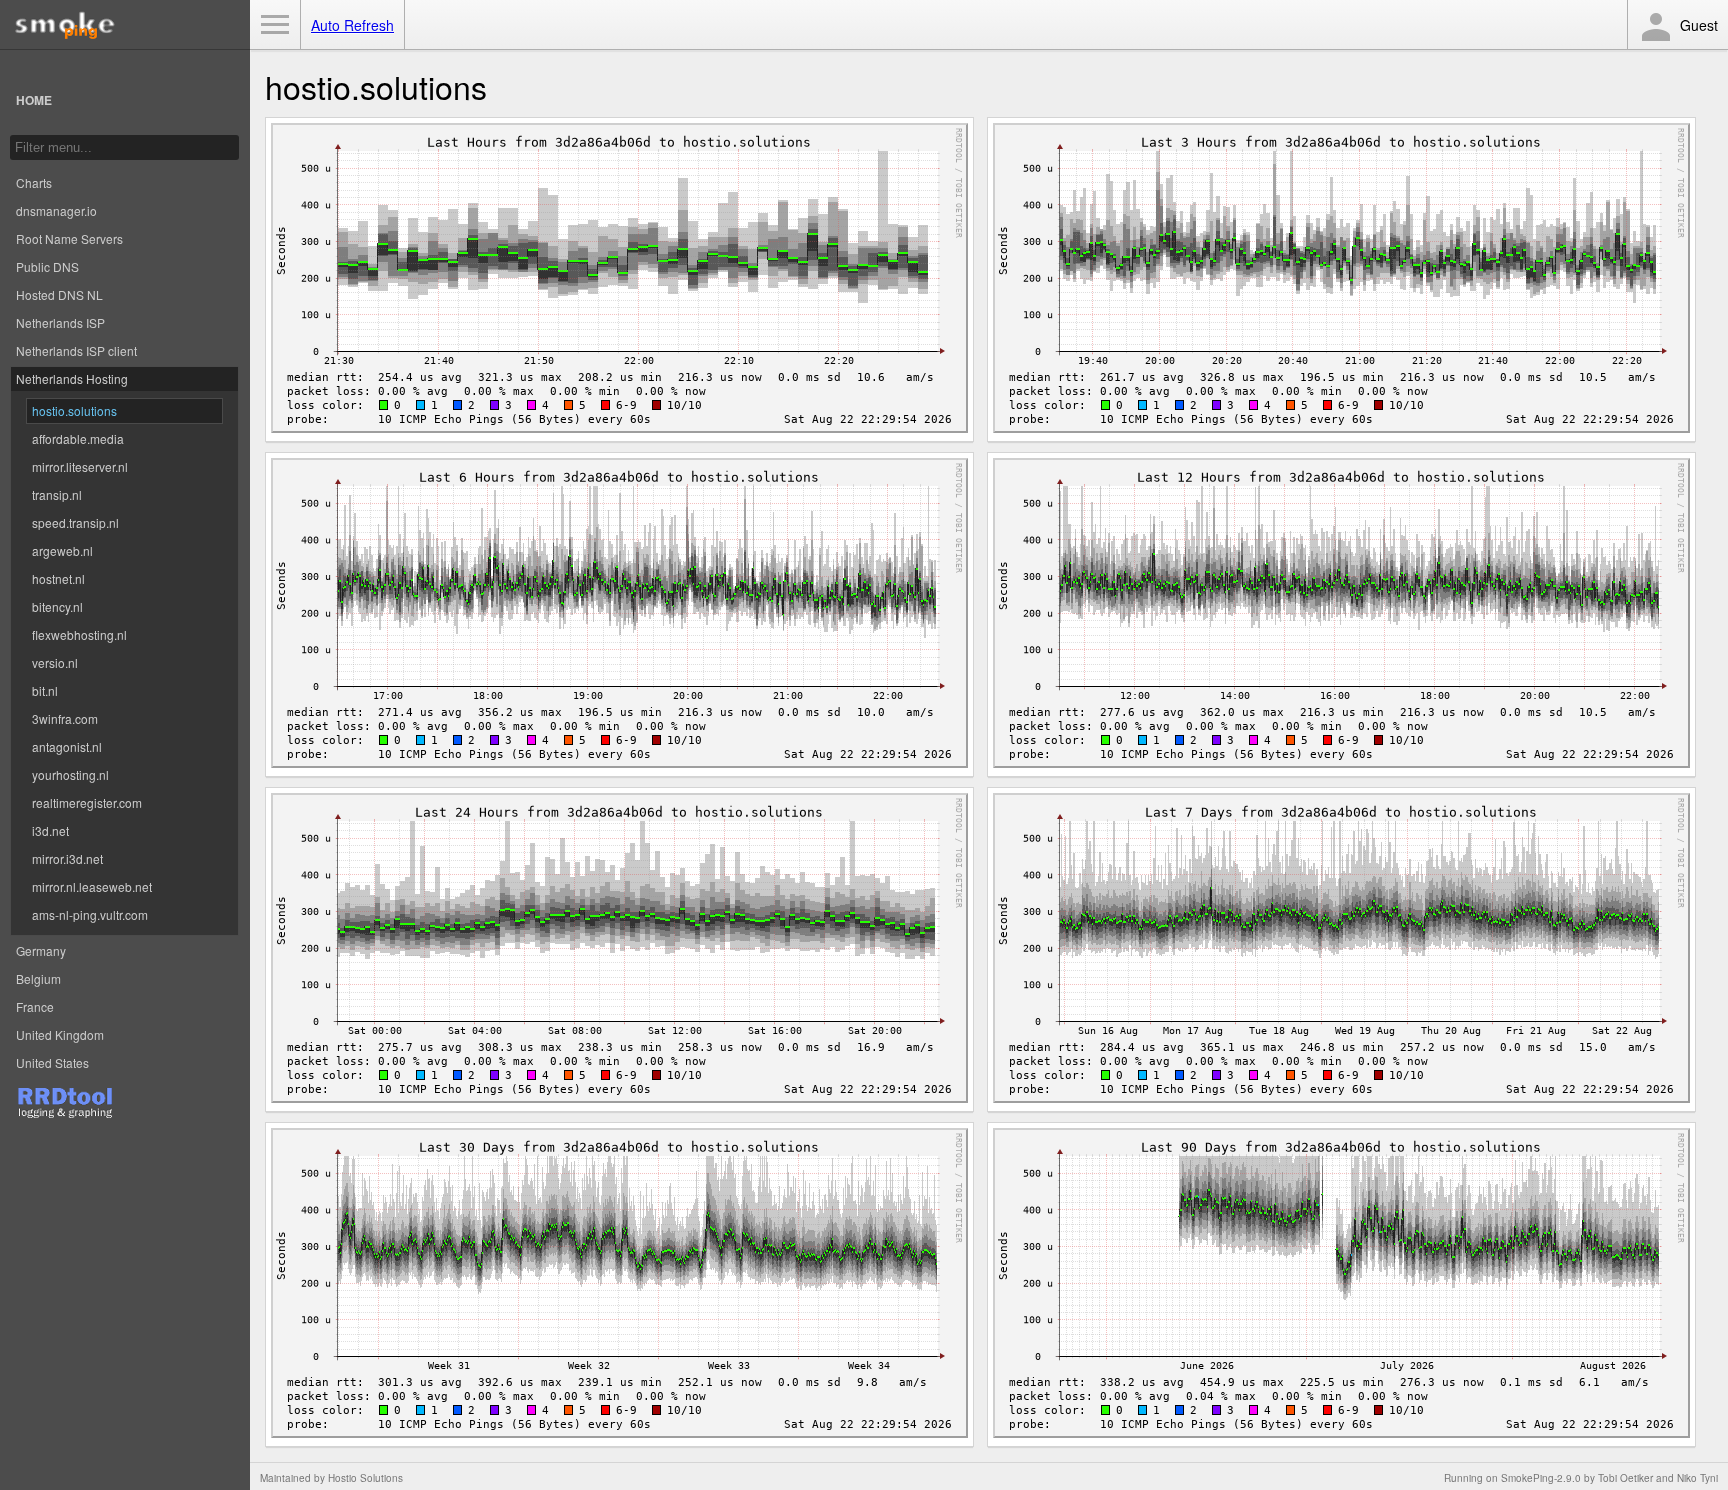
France (35, 1006)
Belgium (38, 978)
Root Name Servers (69, 238)
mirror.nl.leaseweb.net (92, 886)
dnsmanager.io (56, 210)
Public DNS (47, 266)
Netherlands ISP (60, 322)
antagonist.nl (67, 746)
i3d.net (50, 830)
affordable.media (78, 438)
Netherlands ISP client (76, 350)
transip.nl (57, 494)
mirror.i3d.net (67, 858)
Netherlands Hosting (72, 378)
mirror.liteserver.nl (80, 466)
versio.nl (55, 662)
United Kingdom (60, 1034)
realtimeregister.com (87, 802)
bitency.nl (57, 606)
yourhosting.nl (70, 774)
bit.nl (45, 690)
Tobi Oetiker (1625, 1478)
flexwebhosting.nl (79, 634)
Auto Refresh (352, 25)
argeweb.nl (62, 550)
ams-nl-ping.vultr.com (90, 914)
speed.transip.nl (75, 522)
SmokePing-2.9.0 (1541, 1478)
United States (52, 1062)
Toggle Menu (275, 25)
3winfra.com (65, 718)
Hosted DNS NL (59, 294)
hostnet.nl (58, 578)
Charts (34, 182)
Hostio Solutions (365, 1478)
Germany (41, 950)
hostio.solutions (74, 410)
